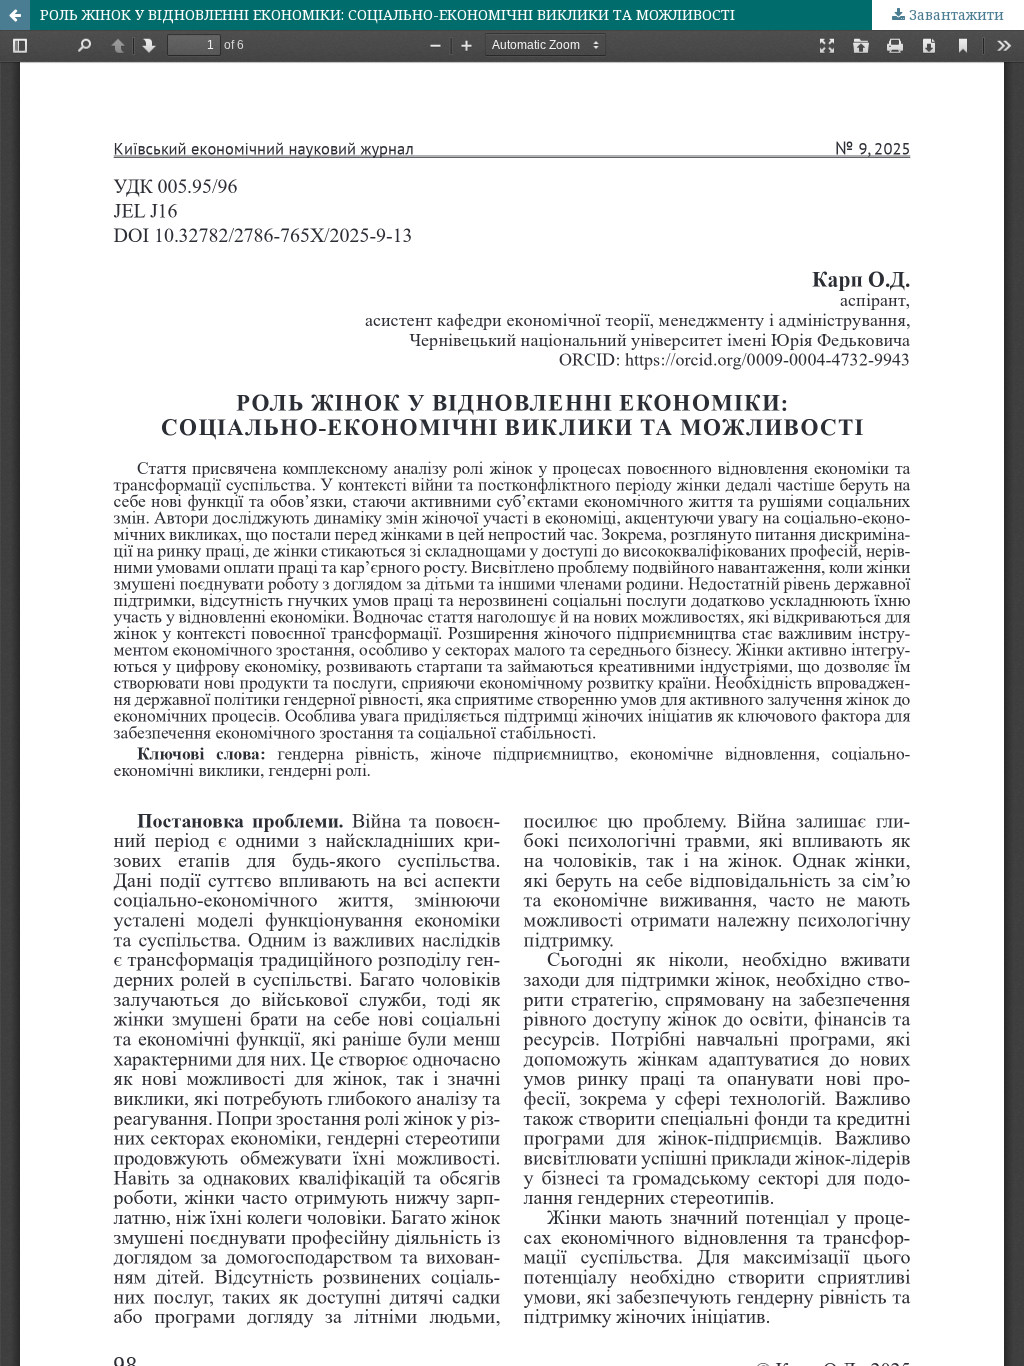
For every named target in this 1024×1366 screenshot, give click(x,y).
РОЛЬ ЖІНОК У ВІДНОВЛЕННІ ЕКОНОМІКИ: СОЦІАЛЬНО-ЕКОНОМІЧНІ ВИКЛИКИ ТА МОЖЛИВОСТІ (387, 14)
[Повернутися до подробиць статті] (15, 15)
